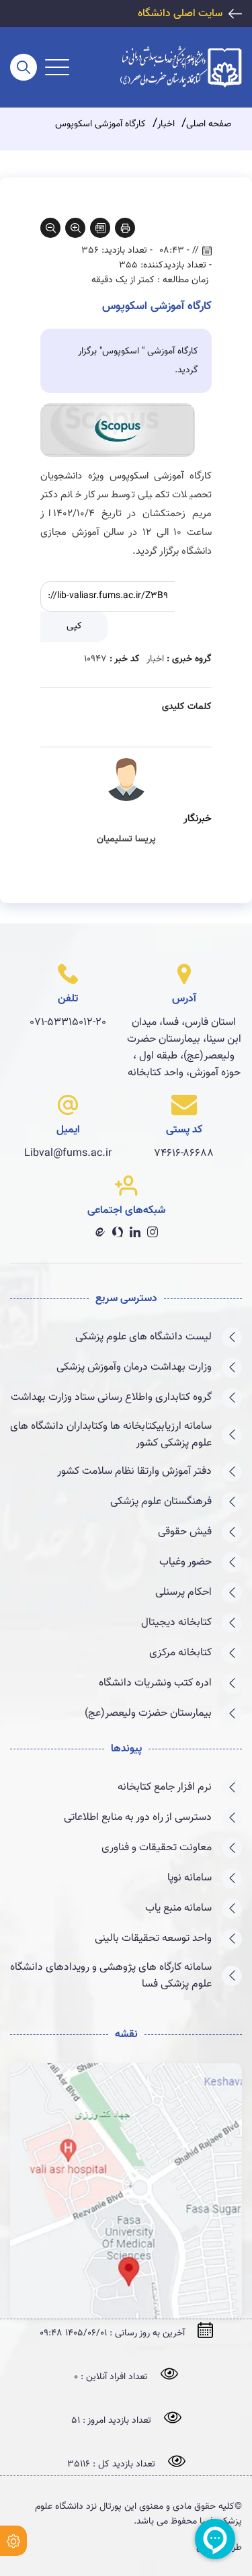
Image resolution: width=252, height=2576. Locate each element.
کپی (74, 626)
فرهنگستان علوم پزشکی (161, 1502)
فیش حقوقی (185, 1532)
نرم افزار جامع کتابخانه (165, 1787)
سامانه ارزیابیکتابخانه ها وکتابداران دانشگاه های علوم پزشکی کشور (111, 1435)
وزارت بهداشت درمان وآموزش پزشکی (134, 1367)
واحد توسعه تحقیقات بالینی (153, 1939)
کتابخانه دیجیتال (176, 1623)
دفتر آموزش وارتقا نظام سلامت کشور (134, 1471)
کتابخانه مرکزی (180, 1653)
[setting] (13, 2541)
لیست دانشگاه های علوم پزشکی (143, 1337)
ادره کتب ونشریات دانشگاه (155, 1683)
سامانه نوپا (190, 1878)
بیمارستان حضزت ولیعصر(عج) (148, 1713)
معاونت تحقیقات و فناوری (157, 1848)
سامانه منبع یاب (178, 1908)
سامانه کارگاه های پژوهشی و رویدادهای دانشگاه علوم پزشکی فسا (111, 1976)
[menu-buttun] (57, 67)
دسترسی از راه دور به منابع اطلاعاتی (138, 1818)
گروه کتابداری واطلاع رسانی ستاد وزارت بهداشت (111, 1398)
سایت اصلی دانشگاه (180, 14)
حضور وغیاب (185, 1562)
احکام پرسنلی (183, 1592)
